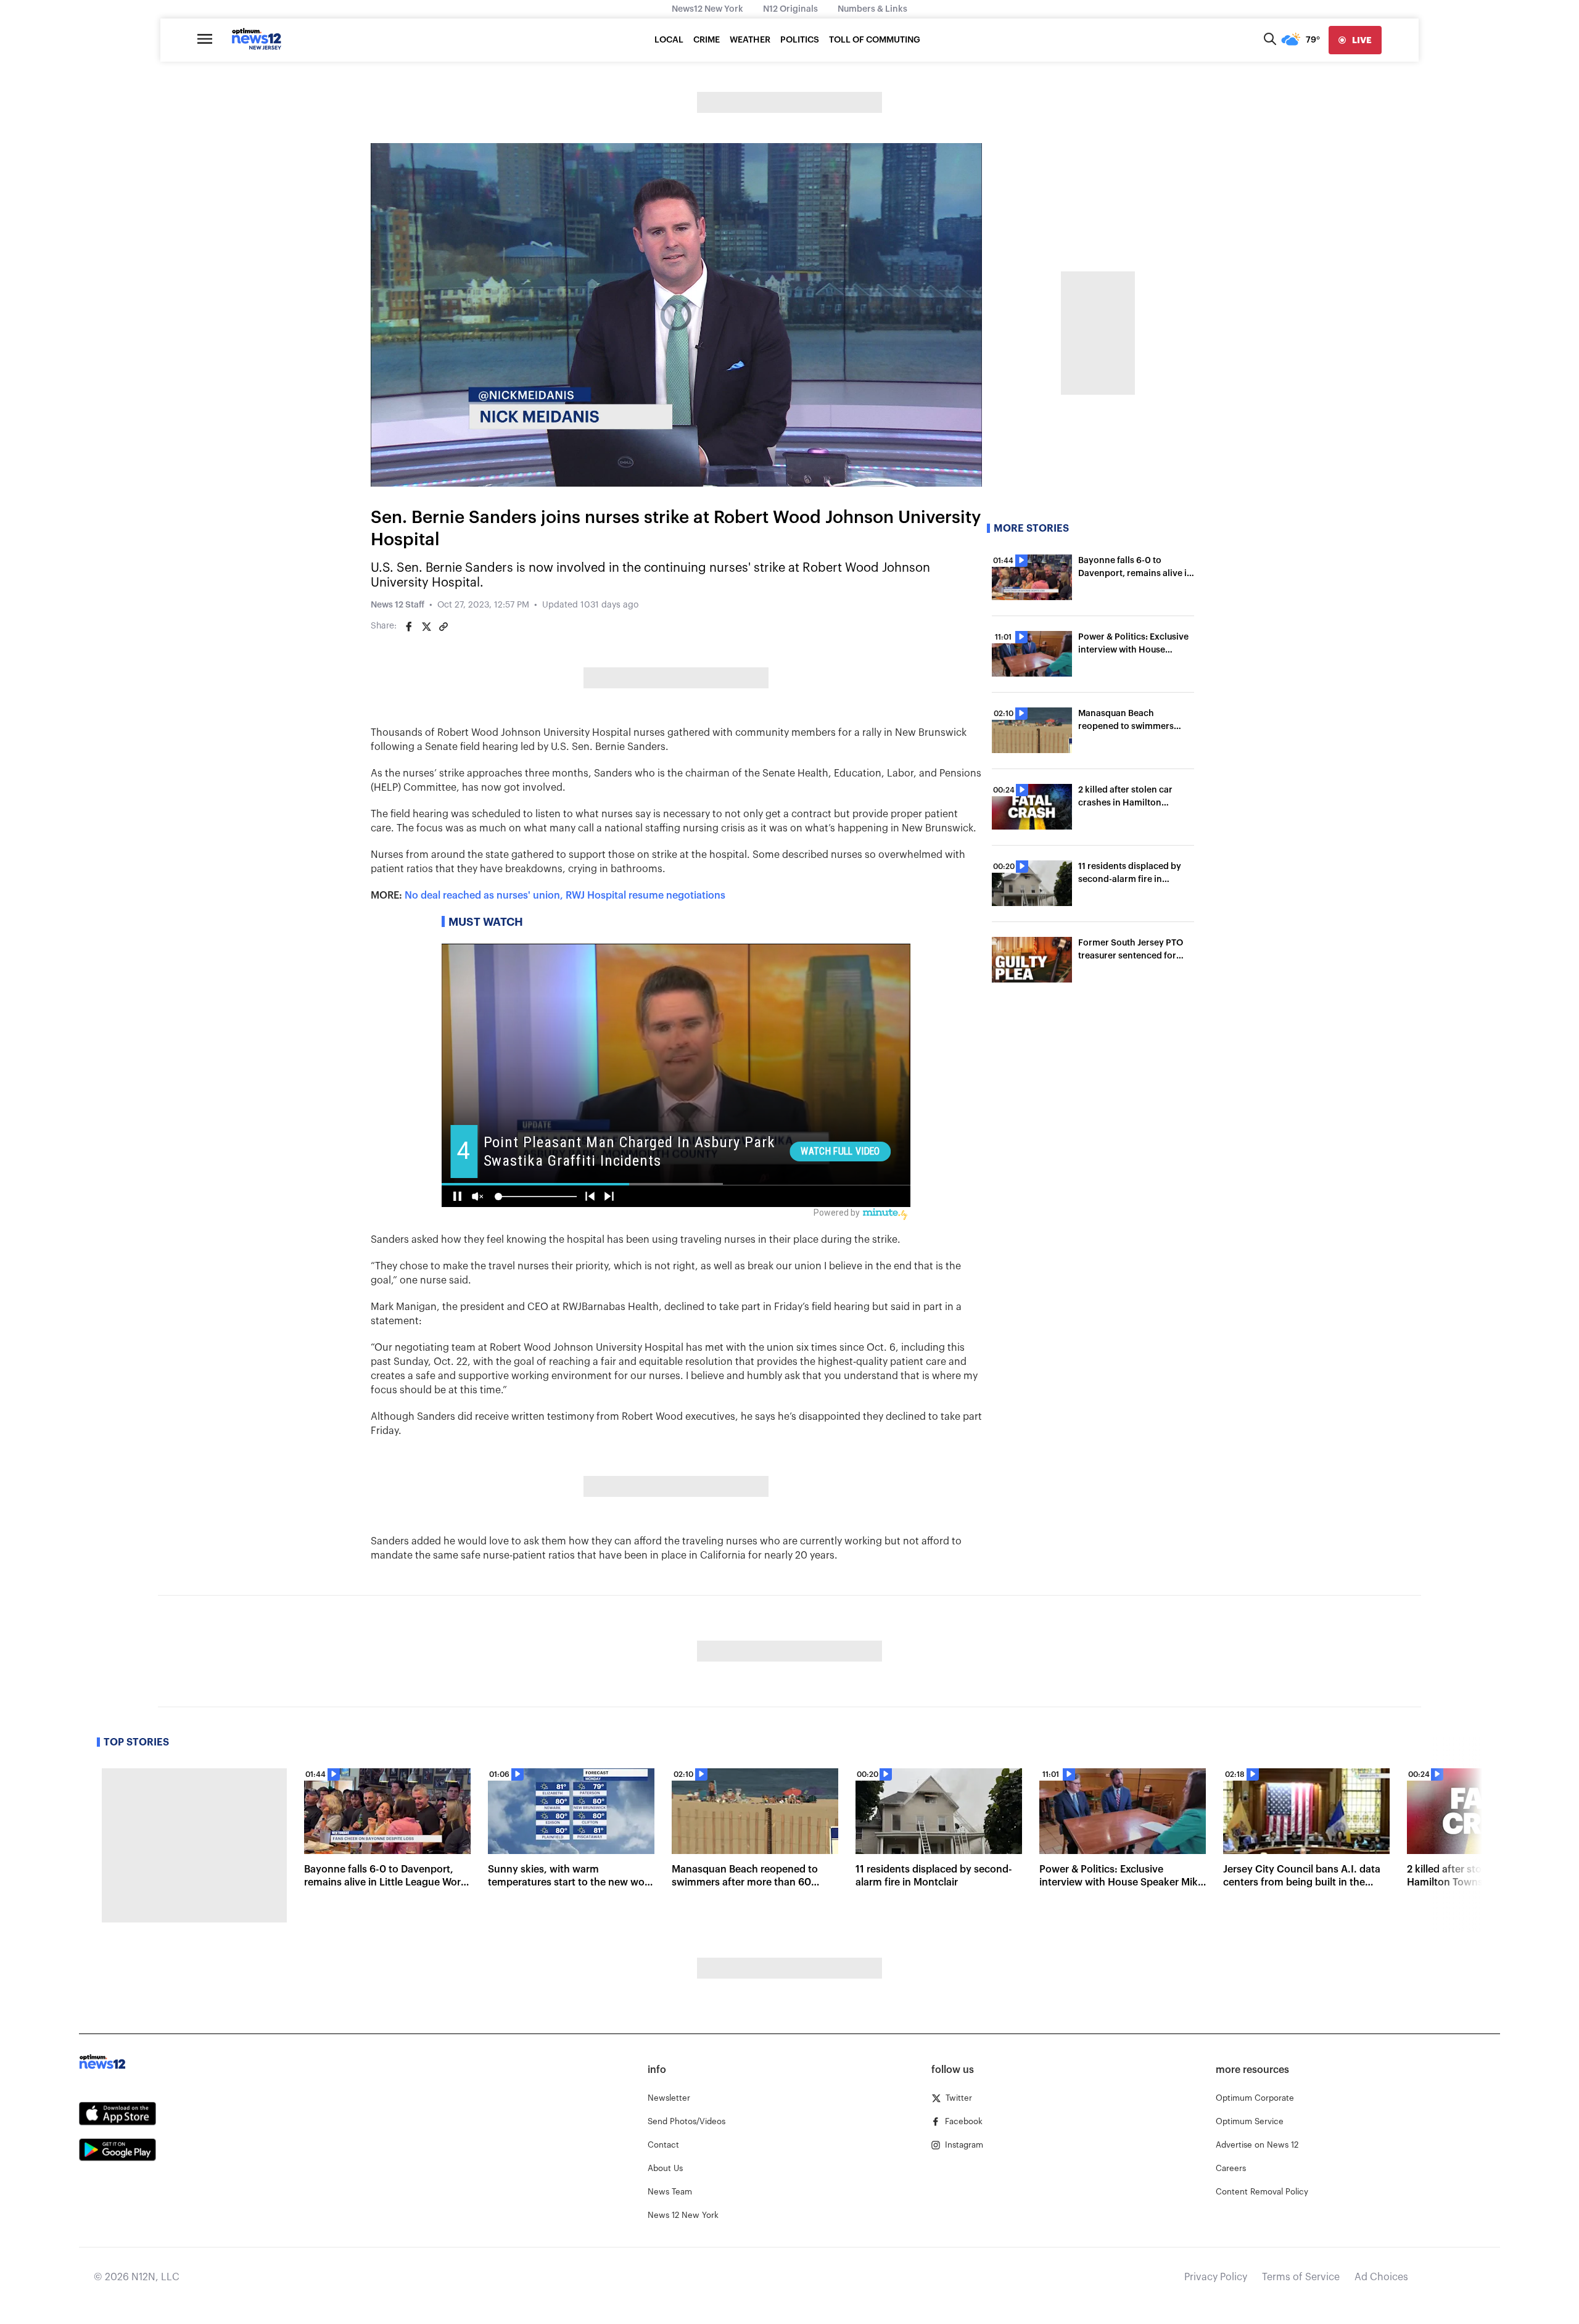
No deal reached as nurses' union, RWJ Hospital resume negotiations (565, 896)
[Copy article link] (443, 627)
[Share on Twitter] (426, 627)
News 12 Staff (398, 605)
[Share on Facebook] (409, 627)
